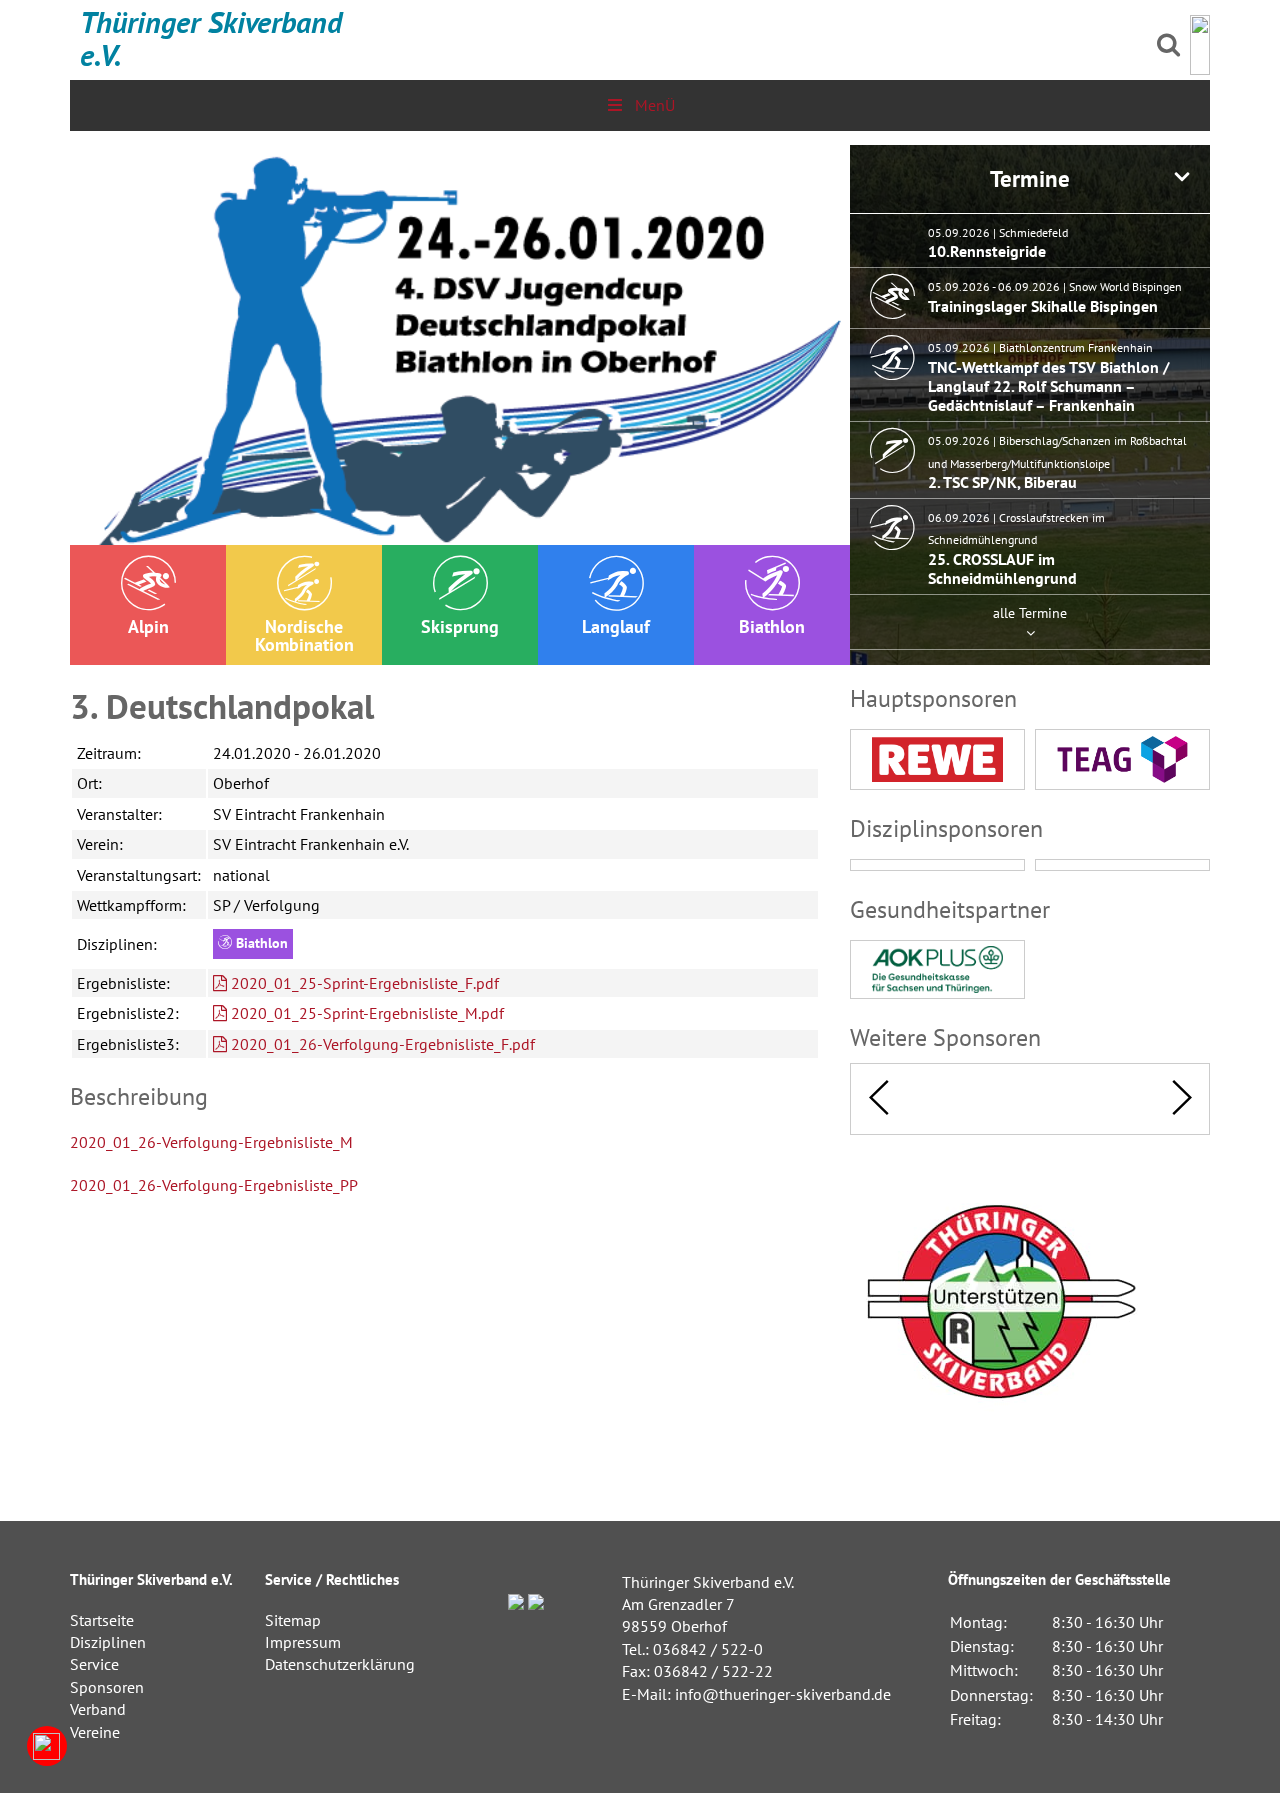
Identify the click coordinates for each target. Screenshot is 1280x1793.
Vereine (95, 1732)
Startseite (102, 1620)
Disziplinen (108, 1642)
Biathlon (772, 626)
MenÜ (655, 105)
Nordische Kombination (304, 635)
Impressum (303, 1642)
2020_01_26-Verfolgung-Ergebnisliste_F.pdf (381, 1044)
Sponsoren (107, 1687)
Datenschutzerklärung (340, 1664)
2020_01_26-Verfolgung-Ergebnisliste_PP (214, 1185)
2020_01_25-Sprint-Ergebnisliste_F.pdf (363, 983)
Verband (98, 1709)
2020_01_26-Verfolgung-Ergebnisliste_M (211, 1142)
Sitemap (293, 1620)
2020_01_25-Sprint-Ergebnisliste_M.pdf (365, 1013)
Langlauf (616, 626)
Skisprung (460, 626)
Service (94, 1664)
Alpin (148, 626)
